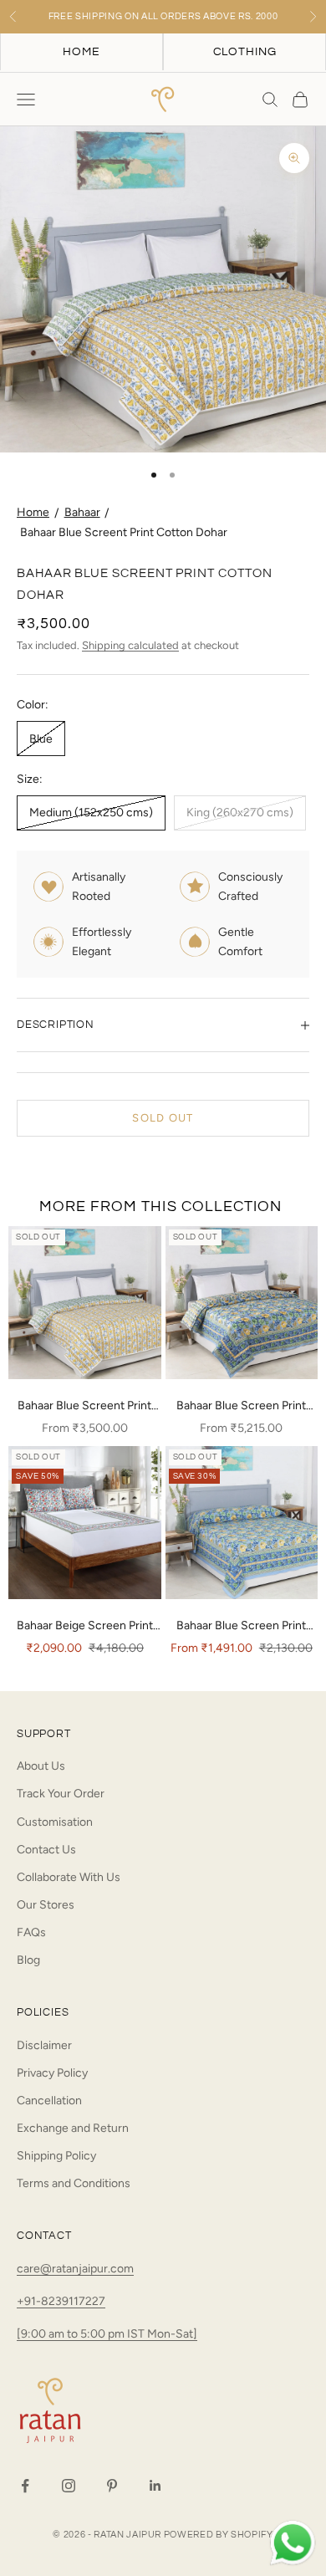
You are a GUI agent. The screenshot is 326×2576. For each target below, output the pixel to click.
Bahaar (82, 512)
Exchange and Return (73, 2128)
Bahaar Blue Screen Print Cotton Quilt (241, 1407)
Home (33, 512)
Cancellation (49, 2101)
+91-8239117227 (61, 2301)
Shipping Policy (56, 2156)
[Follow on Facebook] (25, 2486)
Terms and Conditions (74, 2183)
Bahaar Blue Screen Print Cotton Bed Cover (241, 1627)
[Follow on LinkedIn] (155, 2486)
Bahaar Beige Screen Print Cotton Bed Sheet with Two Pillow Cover (85, 1627)
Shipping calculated (130, 645)
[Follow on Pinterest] (112, 2486)
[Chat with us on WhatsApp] (293, 2543)
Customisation (55, 1822)
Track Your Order (61, 1794)
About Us (41, 1766)
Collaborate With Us (69, 1877)
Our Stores (46, 1905)
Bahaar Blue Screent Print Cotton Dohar (124, 532)
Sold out (163, 1118)
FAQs (31, 1932)
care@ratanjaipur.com (75, 2269)
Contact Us (46, 1850)
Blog (28, 1960)
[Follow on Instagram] (69, 2486)
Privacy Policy (52, 2073)
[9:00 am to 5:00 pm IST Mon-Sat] (107, 2334)
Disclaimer (44, 2045)
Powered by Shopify (219, 2535)
